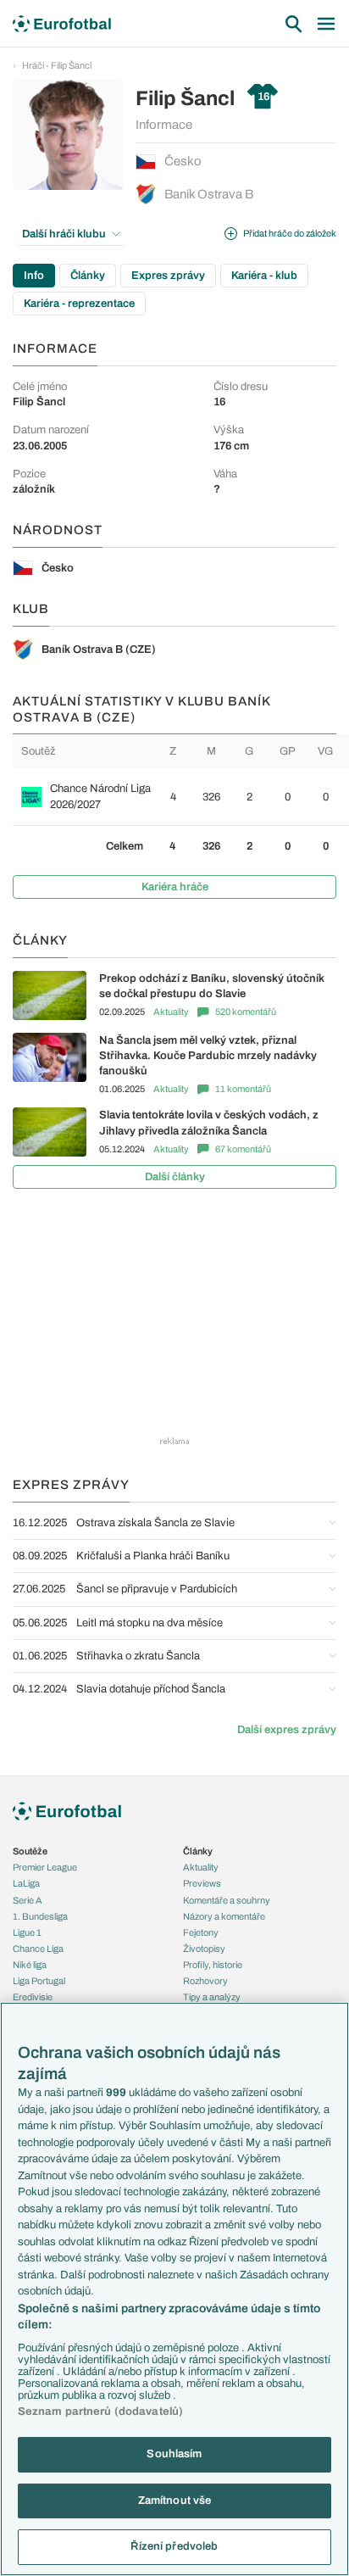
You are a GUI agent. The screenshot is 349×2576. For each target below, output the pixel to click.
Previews (202, 1883)
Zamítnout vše (175, 2501)
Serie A (28, 1900)
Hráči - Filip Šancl (57, 65)
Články (88, 276)
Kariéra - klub (264, 276)
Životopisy (204, 1949)
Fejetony (201, 1932)
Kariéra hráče (175, 887)
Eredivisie (33, 1997)
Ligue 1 (27, 1932)
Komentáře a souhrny (227, 1900)
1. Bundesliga (40, 1916)
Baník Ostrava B (209, 194)
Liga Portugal (39, 1981)
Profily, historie (213, 1965)
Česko (183, 161)
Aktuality (171, 1012)
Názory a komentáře (224, 1916)
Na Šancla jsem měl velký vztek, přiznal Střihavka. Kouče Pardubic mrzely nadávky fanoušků (208, 1056)
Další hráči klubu (64, 234)
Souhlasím (174, 2454)
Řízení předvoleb (174, 2546)
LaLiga (26, 1883)
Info (34, 276)
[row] (181, 796)
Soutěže (30, 1851)
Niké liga (30, 1965)
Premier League (45, 1867)
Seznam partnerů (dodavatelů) (101, 2412)
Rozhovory (205, 1981)
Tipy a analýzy (212, 1997)
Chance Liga (38, 1949)
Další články (175, 1177)
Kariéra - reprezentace (79, 304)
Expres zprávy (168, 276)
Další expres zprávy (287, 1730)
